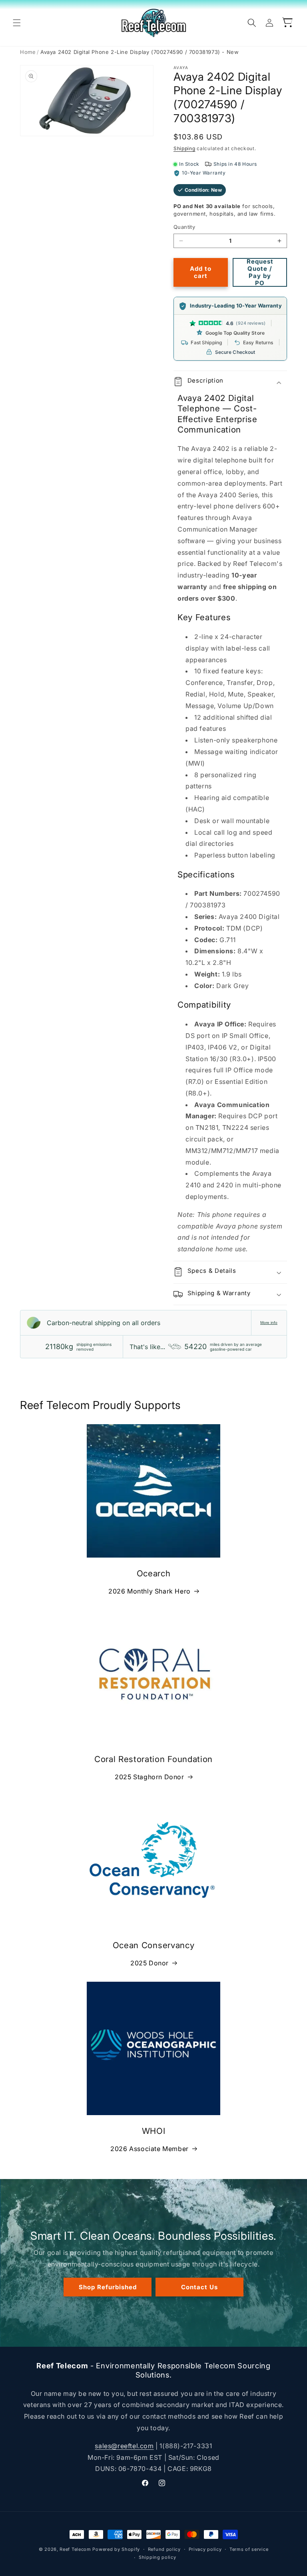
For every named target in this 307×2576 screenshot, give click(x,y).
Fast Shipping (206, 342)
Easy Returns (258, 342)
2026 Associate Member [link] (150, 2149)
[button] (17, 23)
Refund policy (164, 2549)
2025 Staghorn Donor (149, 1777)
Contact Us (199, 2287)
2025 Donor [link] (150, 1963)
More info (269, 1323)
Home (28, 52)
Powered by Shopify (116, 2549)
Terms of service (249, 2549)
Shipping (184, 148)
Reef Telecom (75, 2549)
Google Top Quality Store (235, 333)
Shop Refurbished (108, 2287)
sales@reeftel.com (124, 2446)
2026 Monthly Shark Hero (150, 1591)
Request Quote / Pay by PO (260, 272)
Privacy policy (205, 2549)
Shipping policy (157, 2557)
